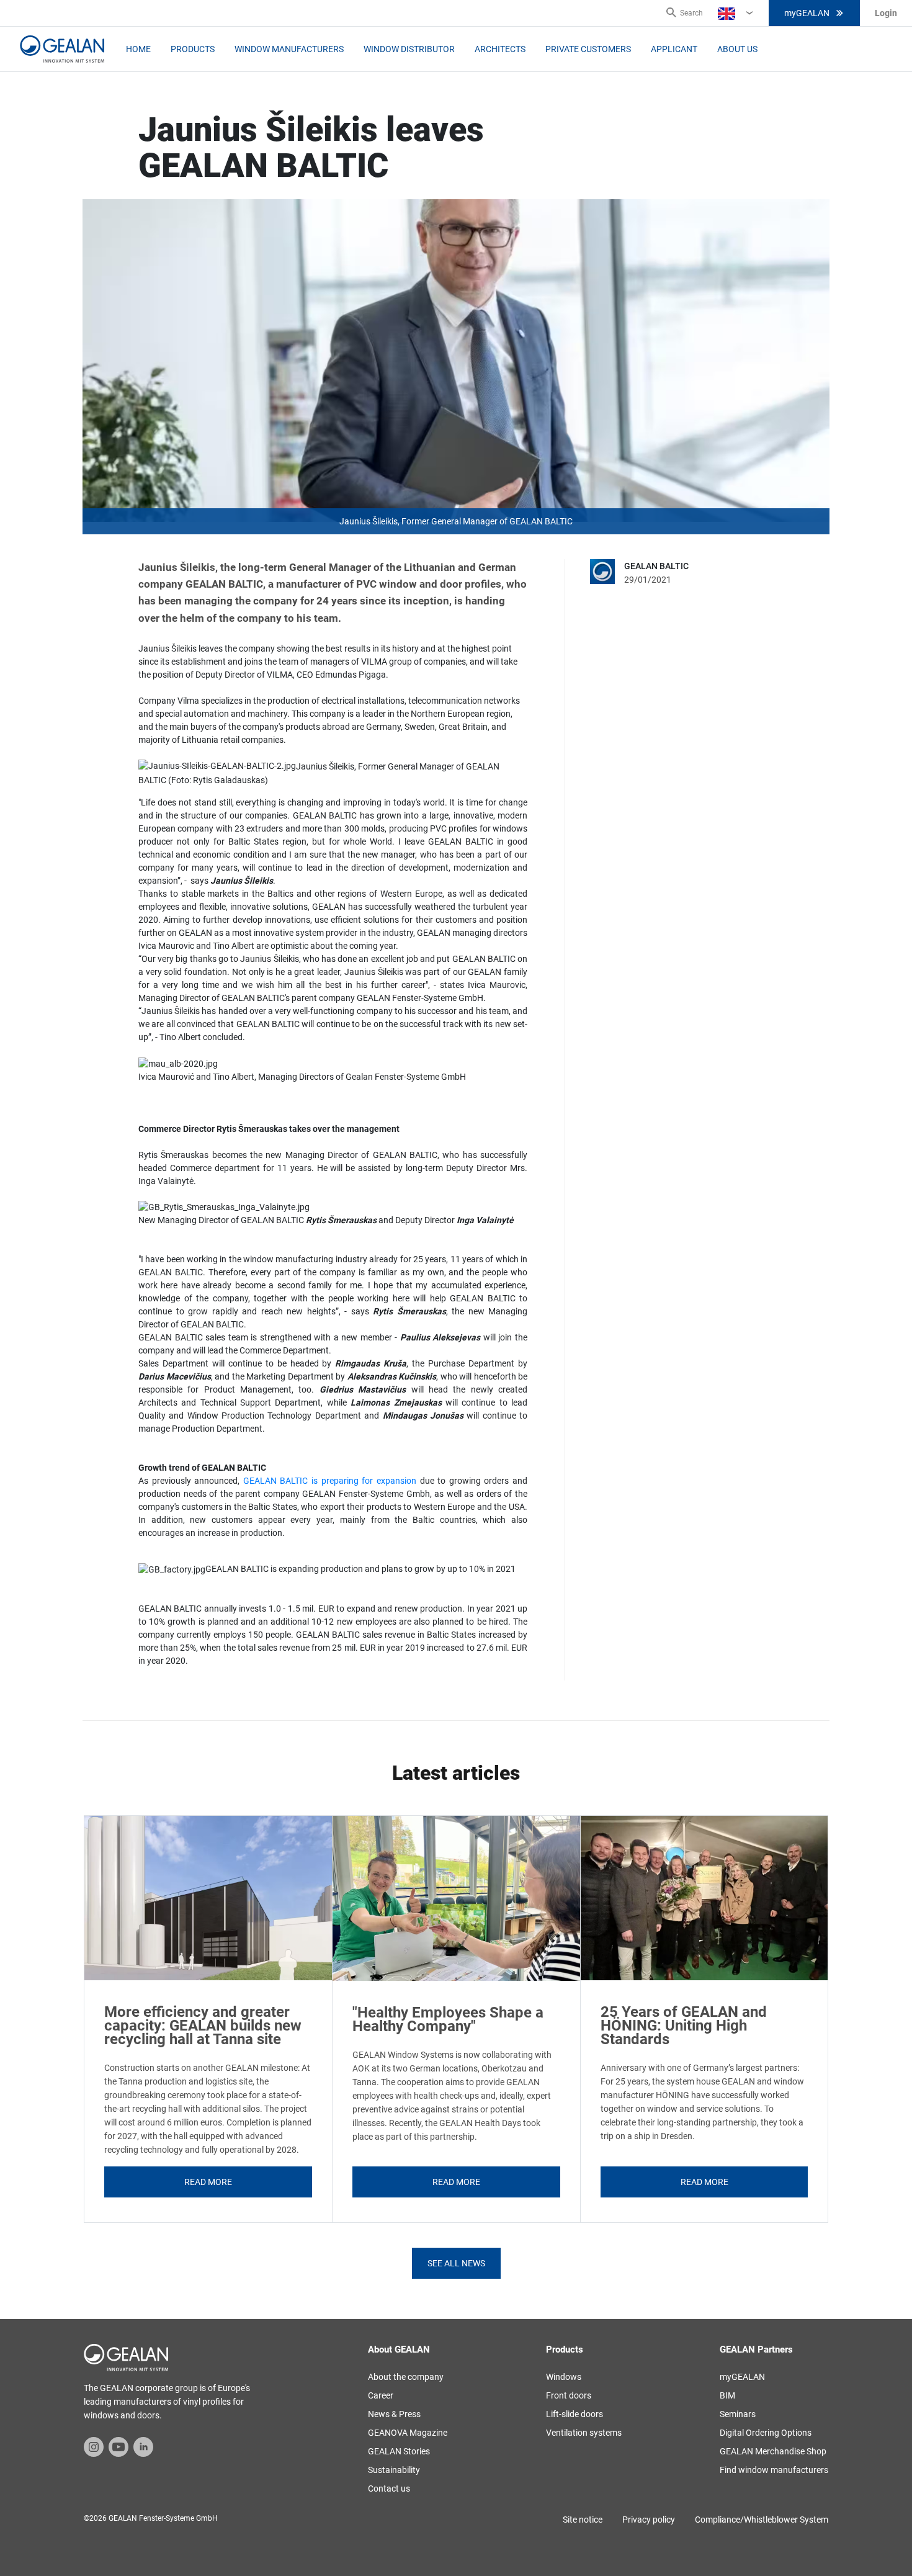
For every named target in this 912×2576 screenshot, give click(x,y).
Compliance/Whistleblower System (762, 2520)
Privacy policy (649, 2520)
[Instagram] (94, 2446)
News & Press (394, 2414)
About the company (406, 2377)
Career (381, 2395)
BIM (727, 2395)
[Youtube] (118, 2446)
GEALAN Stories (399, 2451)
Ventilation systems (584, 2433)
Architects (500, 49)
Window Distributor (409, 49)
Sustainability (394, 2470)
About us (737, 49)
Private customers (588, 49)
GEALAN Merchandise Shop (773, 2451)
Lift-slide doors (574, 2414)
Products (193, 49)
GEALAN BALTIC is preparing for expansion (330, 1481)
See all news (456, 2263)
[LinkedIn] (143, 2446)
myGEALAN (807, 13)
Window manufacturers (289, 49)
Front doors (569, 2395)
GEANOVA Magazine (408, 2433)
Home (138, 49)
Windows (564, 2377)
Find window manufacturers (774, 2470)
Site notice (583, 2520)
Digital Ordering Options (766, 2433)
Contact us (389, 2488)
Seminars (738, 2414)
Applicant (674, 49)
